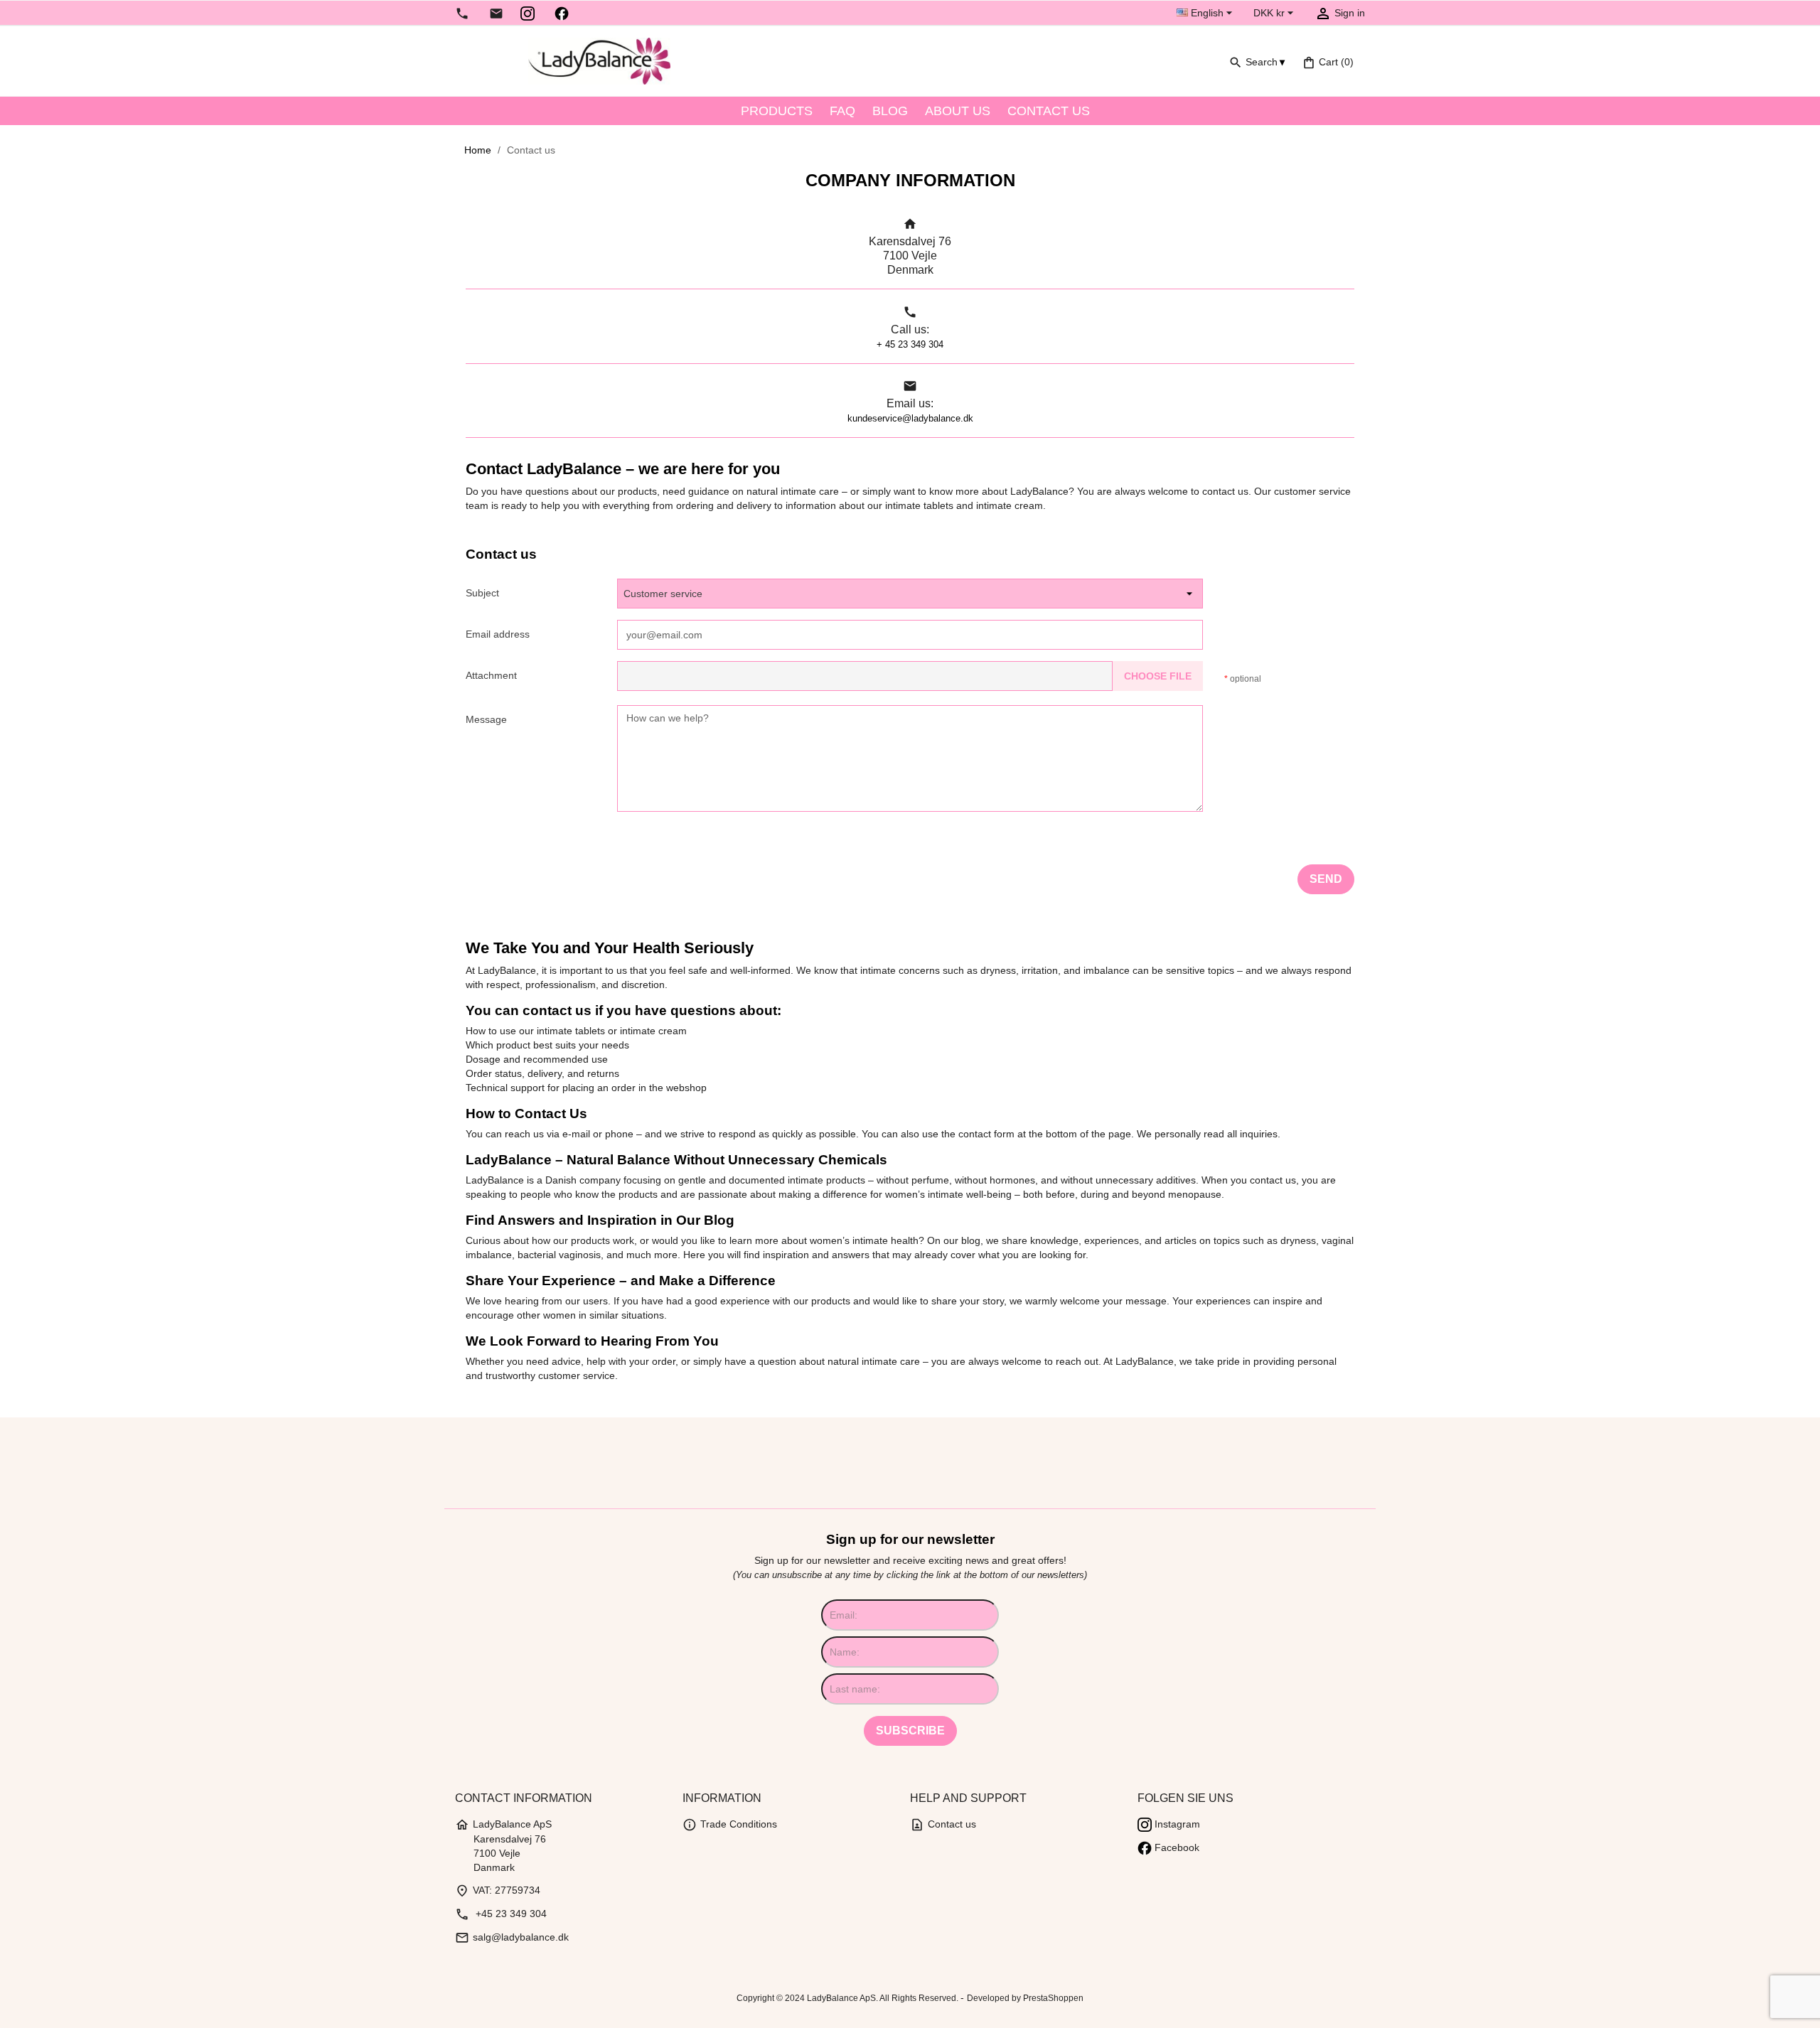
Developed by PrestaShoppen (1025, 1998)
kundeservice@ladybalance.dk (910, 418)
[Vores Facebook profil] (562, 13)
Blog (890, 111)
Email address (498, 634)
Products (777, 111)
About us (958, 111)
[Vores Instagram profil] (528, 13)
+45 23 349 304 (501, 1914)
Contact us (1049, 111)
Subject (482, 593)
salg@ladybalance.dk (512, 1937)
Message (486, 719)
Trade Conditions (730, 1824)
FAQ (842, 111)
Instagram (1176, 1824)
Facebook (1176, 1847)
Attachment (491, 675)
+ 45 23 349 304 (910, 344)
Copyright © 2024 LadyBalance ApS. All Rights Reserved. (849, 1998)
